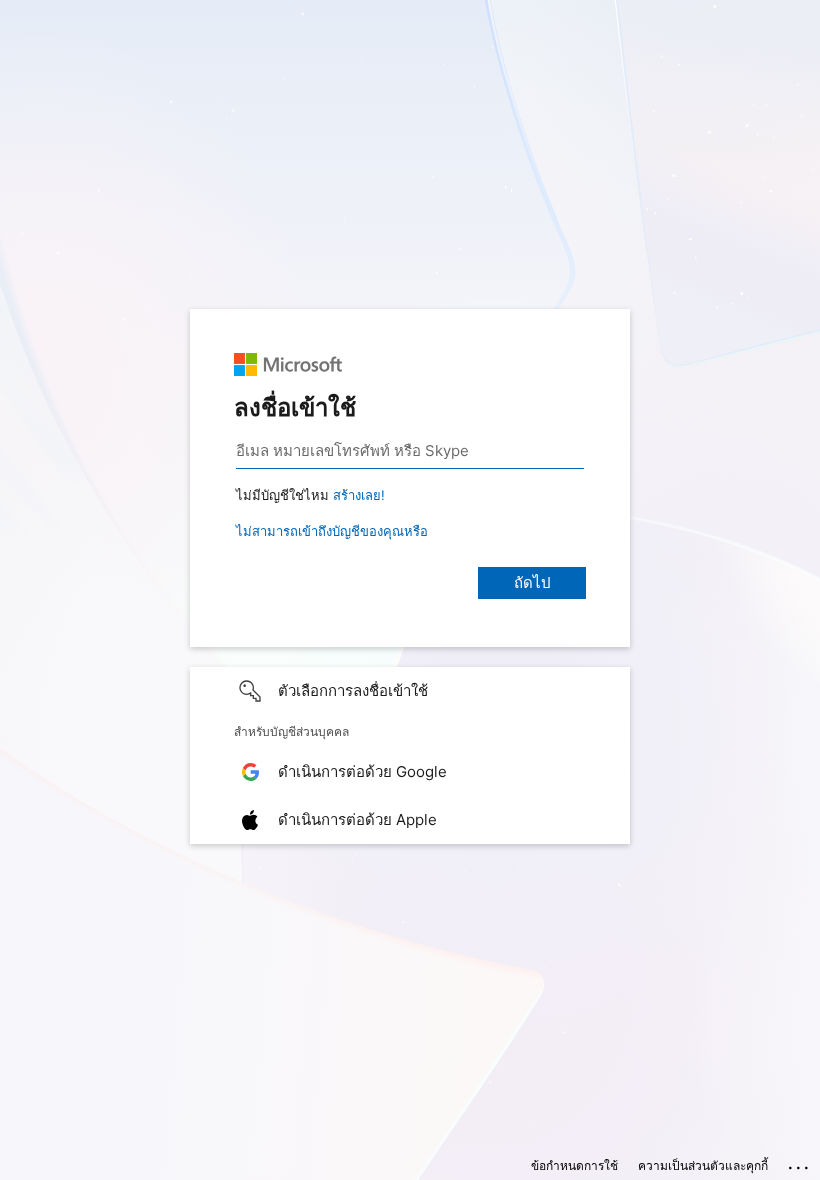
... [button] (800, 1163)
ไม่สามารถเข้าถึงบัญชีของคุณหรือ (332, 531)
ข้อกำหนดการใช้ (574, 1165)
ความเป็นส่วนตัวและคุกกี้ (703, 1165)
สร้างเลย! (359, 495)
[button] (410, 691)
